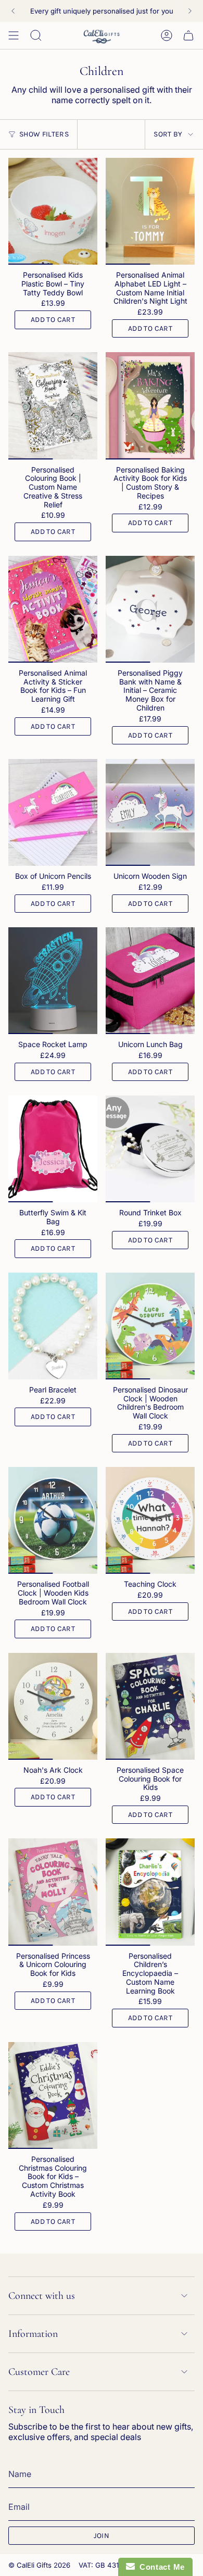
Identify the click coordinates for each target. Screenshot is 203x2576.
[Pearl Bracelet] (53, 1326)
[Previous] (13, 11)
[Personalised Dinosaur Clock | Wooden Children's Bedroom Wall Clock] (150, 1326)
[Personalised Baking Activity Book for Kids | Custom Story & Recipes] (150, 406)
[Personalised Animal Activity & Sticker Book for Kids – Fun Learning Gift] (53, 609)
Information (33, 2334)
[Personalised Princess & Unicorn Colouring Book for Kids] (53, 1892)
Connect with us (42, 2296)
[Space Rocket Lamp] (53, 981)
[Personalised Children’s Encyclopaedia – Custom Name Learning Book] (150, 1892)
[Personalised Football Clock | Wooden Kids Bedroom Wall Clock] (53, 1520)
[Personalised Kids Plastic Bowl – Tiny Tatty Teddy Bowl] (53, 211)
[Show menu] (14, 35)
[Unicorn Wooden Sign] (150, 812)
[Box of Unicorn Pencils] (53, 812)
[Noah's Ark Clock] (53, 1706)
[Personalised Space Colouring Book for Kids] (150, 1706)
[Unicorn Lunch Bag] (150, 981)
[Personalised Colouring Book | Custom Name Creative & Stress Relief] (53, 406)
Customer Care (39, 2372)
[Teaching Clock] (150, 1520)
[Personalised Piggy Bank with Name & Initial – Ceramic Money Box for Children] (150, 609)
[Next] (190, 11)
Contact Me (160, 2567)
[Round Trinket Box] (150, 1149)
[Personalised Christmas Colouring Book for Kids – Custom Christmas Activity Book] (53, 2095)
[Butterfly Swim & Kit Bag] (53, 1149)
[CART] (188, 35)
